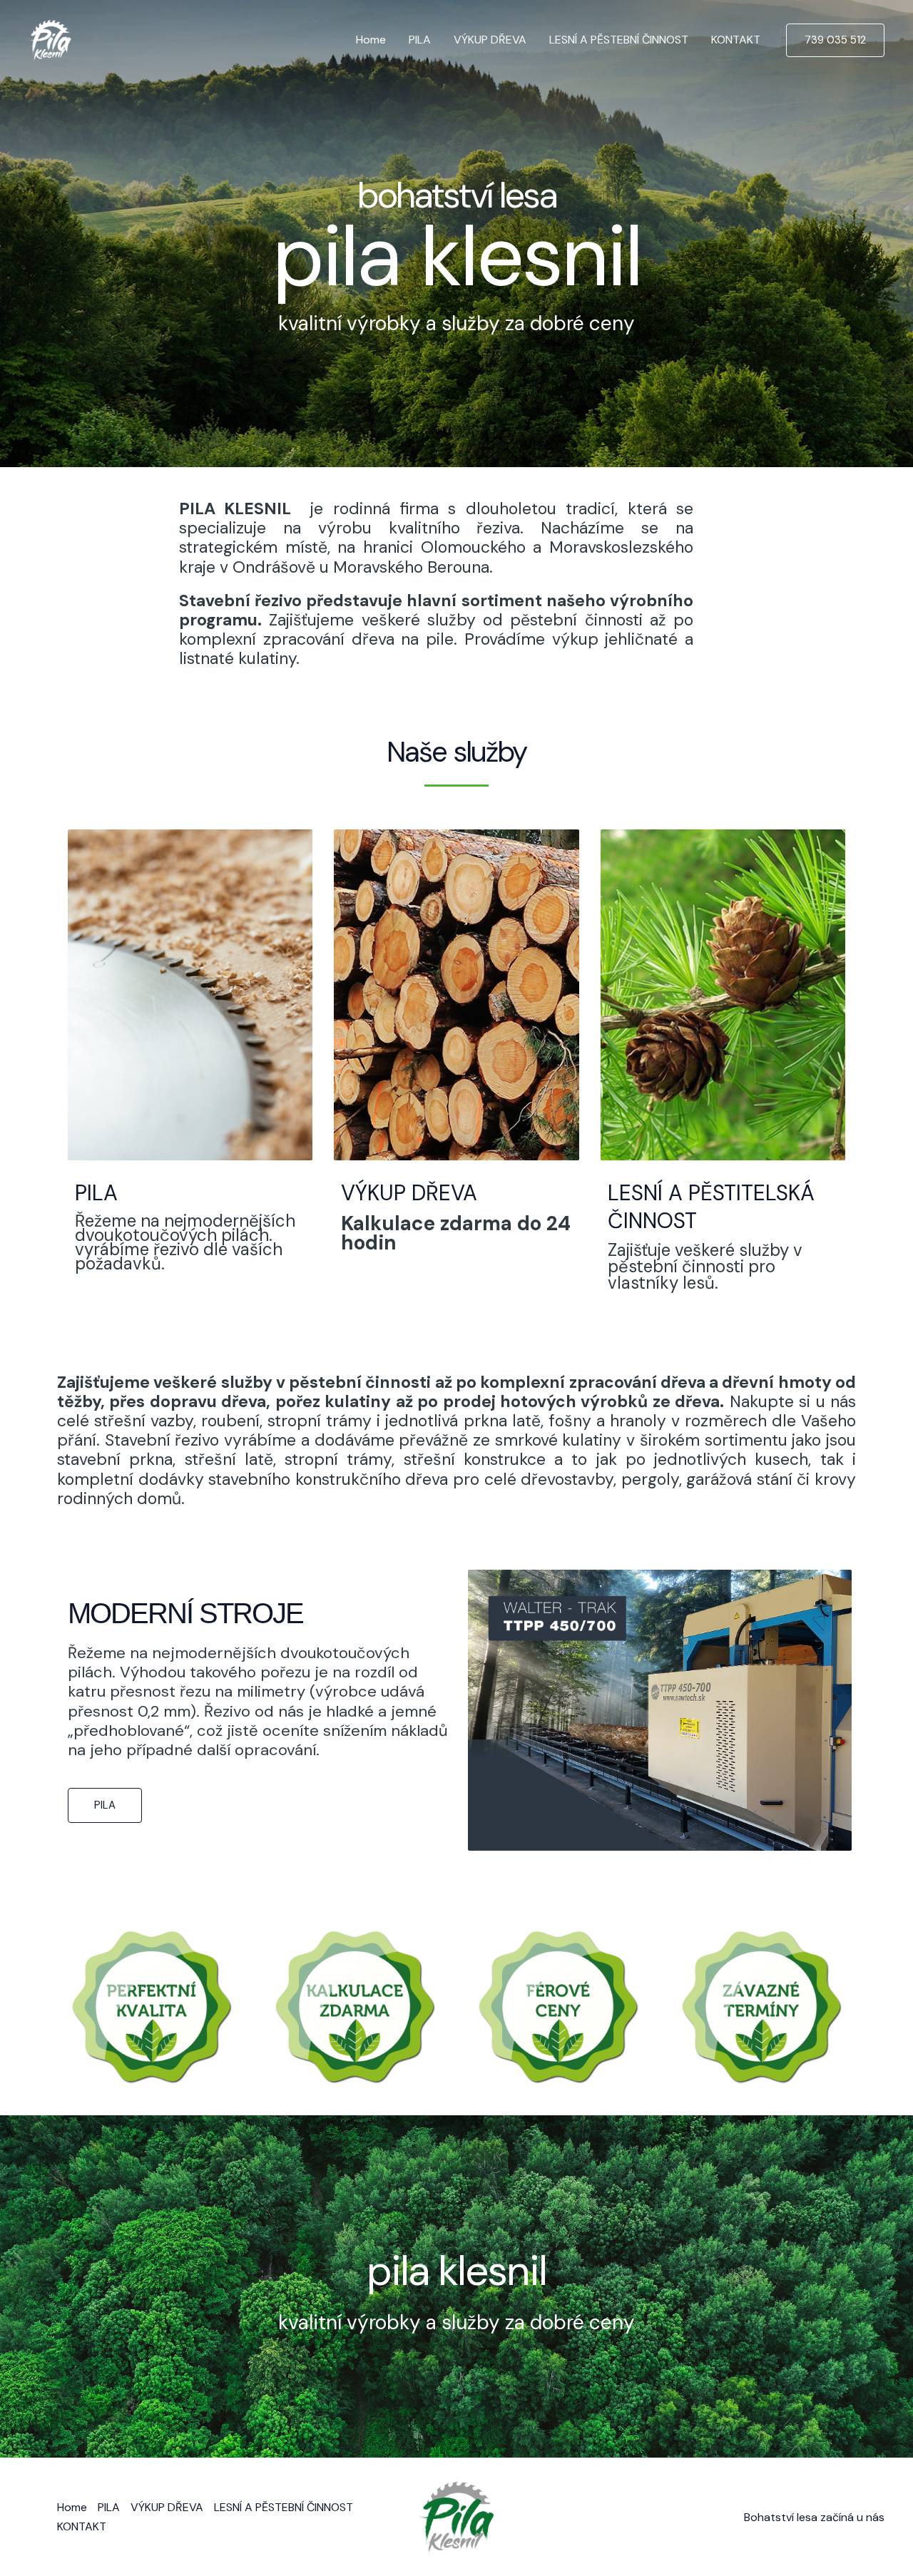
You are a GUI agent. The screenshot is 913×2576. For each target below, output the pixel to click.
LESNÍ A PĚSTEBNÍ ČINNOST (619, 40)
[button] (835, 40)
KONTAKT (736, 40)
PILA (420, 40)
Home (371, 40)
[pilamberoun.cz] (50, 39)
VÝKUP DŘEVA (490, 40)
